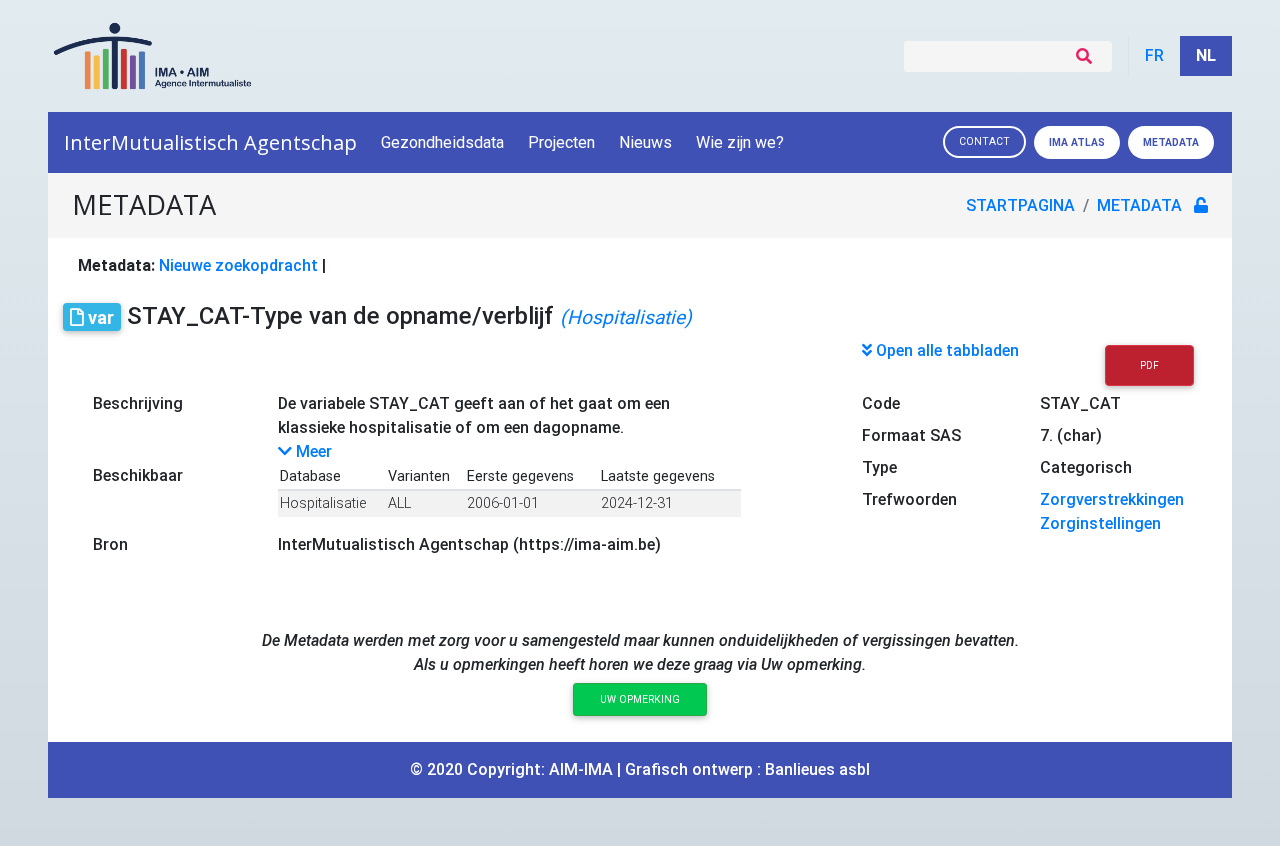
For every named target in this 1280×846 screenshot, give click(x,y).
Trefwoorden (909, 499)
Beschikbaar (138, 475)
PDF (1149, 365)
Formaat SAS (911, 435)
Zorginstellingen (1100, 523)
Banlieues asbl (817, 769)
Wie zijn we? (740, 142)
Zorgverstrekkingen (1112, 499)
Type (879, 467)
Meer (312, 451)
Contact (984, 141)
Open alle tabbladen (945, 350)
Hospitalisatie (323, 503)
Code (881, 403)
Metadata (1171, 142)
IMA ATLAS (1077, 142)
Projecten (561, 142)
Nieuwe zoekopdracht (238, 265)
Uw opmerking (640, 699)
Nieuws (645, 142)
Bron (110, 544)
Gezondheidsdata (442, 142)
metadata (1139, 205)
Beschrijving (138, 403)
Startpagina (1020, 205)
